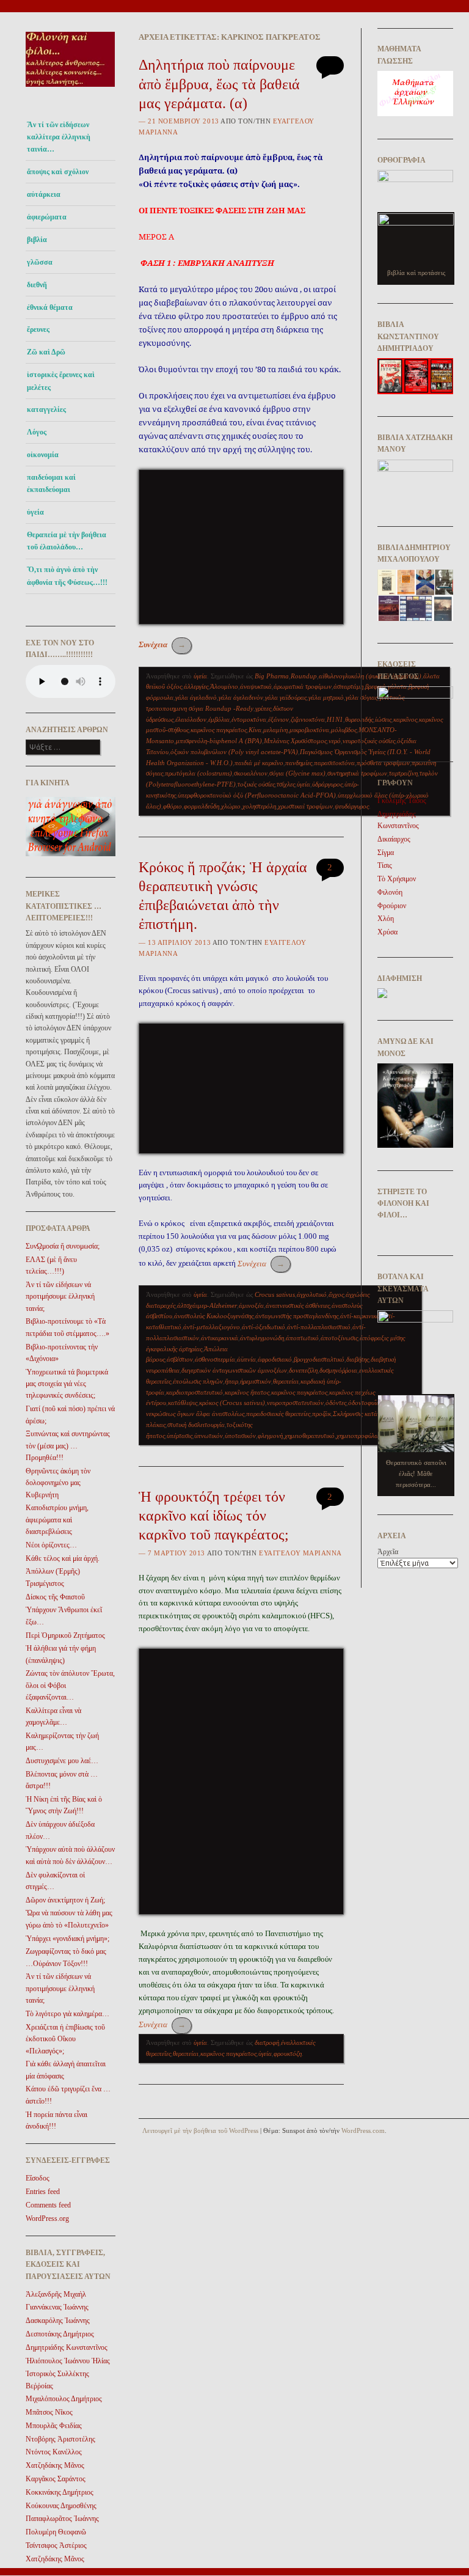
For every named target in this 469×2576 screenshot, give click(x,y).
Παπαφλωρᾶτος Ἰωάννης (62, 2519)
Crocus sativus (275, 1294)
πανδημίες (299, 763)
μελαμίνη (275, 730)
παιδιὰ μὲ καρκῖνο (259, 763)
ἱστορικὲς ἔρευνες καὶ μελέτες (61, 381)
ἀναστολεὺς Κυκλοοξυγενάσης (214, 1316)
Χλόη (386, 919)
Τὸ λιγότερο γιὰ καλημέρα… (67, 2014)
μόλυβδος (344, 730)
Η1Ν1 (335, 719)
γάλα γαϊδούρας (286, 697)
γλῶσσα (40, 262)
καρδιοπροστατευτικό (195, 1392)
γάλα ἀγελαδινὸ (196, 697)
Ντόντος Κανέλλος (54, 2452)
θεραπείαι (286, 1381)
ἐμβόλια (219, 719)
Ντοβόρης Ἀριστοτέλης (60, 2439)
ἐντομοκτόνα (249, 719)
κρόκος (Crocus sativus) (232, 1403)
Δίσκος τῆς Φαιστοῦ (55, 1597)
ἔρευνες (38, 329)
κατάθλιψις (183, 1403)
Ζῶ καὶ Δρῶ (46, 352)
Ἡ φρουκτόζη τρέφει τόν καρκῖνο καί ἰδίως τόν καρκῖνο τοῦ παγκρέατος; (214, 1516)
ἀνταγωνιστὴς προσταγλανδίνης (297, 1316)
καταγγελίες (46, 409)
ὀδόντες (336, 1403)
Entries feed (43, 2192)
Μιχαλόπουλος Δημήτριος (64, 2399)
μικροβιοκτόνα (309, 730)
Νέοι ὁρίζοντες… (51, 1545)
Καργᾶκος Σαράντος (56, 2479)
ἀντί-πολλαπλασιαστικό (319, 1327)
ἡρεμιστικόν (256, 1381)
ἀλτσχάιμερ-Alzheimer (207, 1305)
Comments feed (48, 2205)
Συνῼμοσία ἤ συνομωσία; (63, 1246)
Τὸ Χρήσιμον (397, 879)
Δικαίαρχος (394, 839)
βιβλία (37, 240)
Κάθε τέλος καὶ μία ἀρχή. (63, 1558)
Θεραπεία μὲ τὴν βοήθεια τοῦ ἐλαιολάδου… (67, 541)
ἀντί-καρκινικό (360, 1316)
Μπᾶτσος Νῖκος (49, 2412)
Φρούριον (392, 906)
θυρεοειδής (359, 719)
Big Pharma (272, 676)
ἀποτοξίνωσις (339, 1338)
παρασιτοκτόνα (334, 763)
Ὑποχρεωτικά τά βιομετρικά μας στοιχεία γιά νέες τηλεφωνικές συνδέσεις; (67, 1384)
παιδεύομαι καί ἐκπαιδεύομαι (51, 483)
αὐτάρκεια (44, 194)
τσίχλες (286, 784)
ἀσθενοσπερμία (215, 1359)
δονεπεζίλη (303, 1370)
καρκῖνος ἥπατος (247, 1392)
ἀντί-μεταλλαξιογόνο (212, 1327)
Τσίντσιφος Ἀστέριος (56, 2545)
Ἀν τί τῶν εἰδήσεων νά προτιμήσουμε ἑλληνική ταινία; (60, 1297)
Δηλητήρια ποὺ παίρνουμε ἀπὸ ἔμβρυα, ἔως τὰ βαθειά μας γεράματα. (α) (219, 84)
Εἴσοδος (38, 2178)
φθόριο (173, 806)
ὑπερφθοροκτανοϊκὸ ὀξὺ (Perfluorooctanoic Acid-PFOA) (257, 795)
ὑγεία (35, 512)
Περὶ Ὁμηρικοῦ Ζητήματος (65, 1635)
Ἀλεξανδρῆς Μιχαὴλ (56, 2294)
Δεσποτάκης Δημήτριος (60, 2334)
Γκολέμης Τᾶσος (402, 801)
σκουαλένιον (251, 773)
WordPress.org (47, 2218)
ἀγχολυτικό (312, 1294)
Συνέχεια (162, 644)
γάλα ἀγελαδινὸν (241, 697)
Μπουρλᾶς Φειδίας (54, 2426)
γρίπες (263, 708)
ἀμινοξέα (251, 1305)
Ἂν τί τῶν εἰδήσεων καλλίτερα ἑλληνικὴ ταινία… (59, 137)
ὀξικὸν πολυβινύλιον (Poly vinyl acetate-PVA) (234, 752)
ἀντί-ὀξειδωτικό (264, 1327)
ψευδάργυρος (352, 806)
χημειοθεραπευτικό (310, 1436)
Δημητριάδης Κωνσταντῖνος (67, 2347)
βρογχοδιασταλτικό (319, 1359)
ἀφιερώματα (47, 217)
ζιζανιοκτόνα (308, 719)
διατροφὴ (267, 2042)
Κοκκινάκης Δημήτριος (60, 2492)
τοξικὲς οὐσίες (256, 784)
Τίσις (385, 865)
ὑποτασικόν (240, 1436)
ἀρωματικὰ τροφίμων (303, 686)
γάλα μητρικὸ (326, 697)
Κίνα (255, 730)
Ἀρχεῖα (388, 1552)
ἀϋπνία (246, 1359)
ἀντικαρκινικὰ (220, 1338)
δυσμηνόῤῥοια (338, 1370)
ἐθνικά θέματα (50, 307)
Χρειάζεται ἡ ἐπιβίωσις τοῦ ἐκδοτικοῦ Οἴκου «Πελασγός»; (65, 2039)
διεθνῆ (37, 285)
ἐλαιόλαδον (191, 719)
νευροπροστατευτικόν (295, 1403)
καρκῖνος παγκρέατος (219, 730)
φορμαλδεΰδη (202, 806)
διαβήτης (358, 1359)
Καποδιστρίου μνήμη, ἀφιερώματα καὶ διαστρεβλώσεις (57, 1520)
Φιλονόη (390, 892)
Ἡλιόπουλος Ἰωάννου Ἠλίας (68, 2361)
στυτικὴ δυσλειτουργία (196, 1425)
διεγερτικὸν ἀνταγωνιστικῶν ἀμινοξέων (234, 1370)
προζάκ (322, 1414)
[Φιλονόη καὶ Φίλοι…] (71, 90)
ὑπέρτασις (180, 1436)
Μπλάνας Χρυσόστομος (295, 741)
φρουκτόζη (288, 2053)
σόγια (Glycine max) (297, 773)
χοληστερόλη (259, 806)
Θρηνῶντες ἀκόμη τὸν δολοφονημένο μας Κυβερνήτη (58, 1483)
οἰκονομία (43, 455)
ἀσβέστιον (180, 1359)
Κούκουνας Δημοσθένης (61, 2506)
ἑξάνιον (278, 719)
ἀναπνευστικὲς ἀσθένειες (298, 1305)
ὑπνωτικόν (209, 1436)
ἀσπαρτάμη (348, 686)
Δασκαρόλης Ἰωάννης (58, 2321)
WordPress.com (363, 2130)
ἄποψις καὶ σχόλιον (58, 172)
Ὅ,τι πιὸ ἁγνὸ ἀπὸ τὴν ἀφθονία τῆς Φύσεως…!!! (67, 576)
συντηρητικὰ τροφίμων (357, 773)
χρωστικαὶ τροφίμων (305, 806)
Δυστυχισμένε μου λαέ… (62, 1761)
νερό (335, 741)
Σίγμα (386, 853)
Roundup (304, 676)
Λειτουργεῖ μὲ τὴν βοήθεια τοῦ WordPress (200, 2130)
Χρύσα (387, 932)
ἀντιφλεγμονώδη (262, 1338)
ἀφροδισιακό (275, 1359)
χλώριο (231, 806)
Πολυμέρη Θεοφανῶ (56, 2532)
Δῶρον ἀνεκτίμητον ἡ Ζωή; (65, 1900)
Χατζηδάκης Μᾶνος (55, 2465)
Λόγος (37, 432)
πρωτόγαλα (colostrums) (198, 773)
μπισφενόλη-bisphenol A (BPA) (219, 741)
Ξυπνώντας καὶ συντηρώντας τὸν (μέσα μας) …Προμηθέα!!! (68, 1446)
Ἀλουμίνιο (224, 686)
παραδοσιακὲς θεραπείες (278, 1414)
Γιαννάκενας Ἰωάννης (57, 2307)
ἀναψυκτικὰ (256, 686)
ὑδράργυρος (327, 784)
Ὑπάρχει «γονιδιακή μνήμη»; (67, 1939)
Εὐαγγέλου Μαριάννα (300, 1553)
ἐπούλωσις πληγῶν (198, 1381)
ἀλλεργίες (196, 686)
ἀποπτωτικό (302, 1338)
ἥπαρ (231, 1381)
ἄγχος (336, 1294)
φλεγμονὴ (270, 1436)
